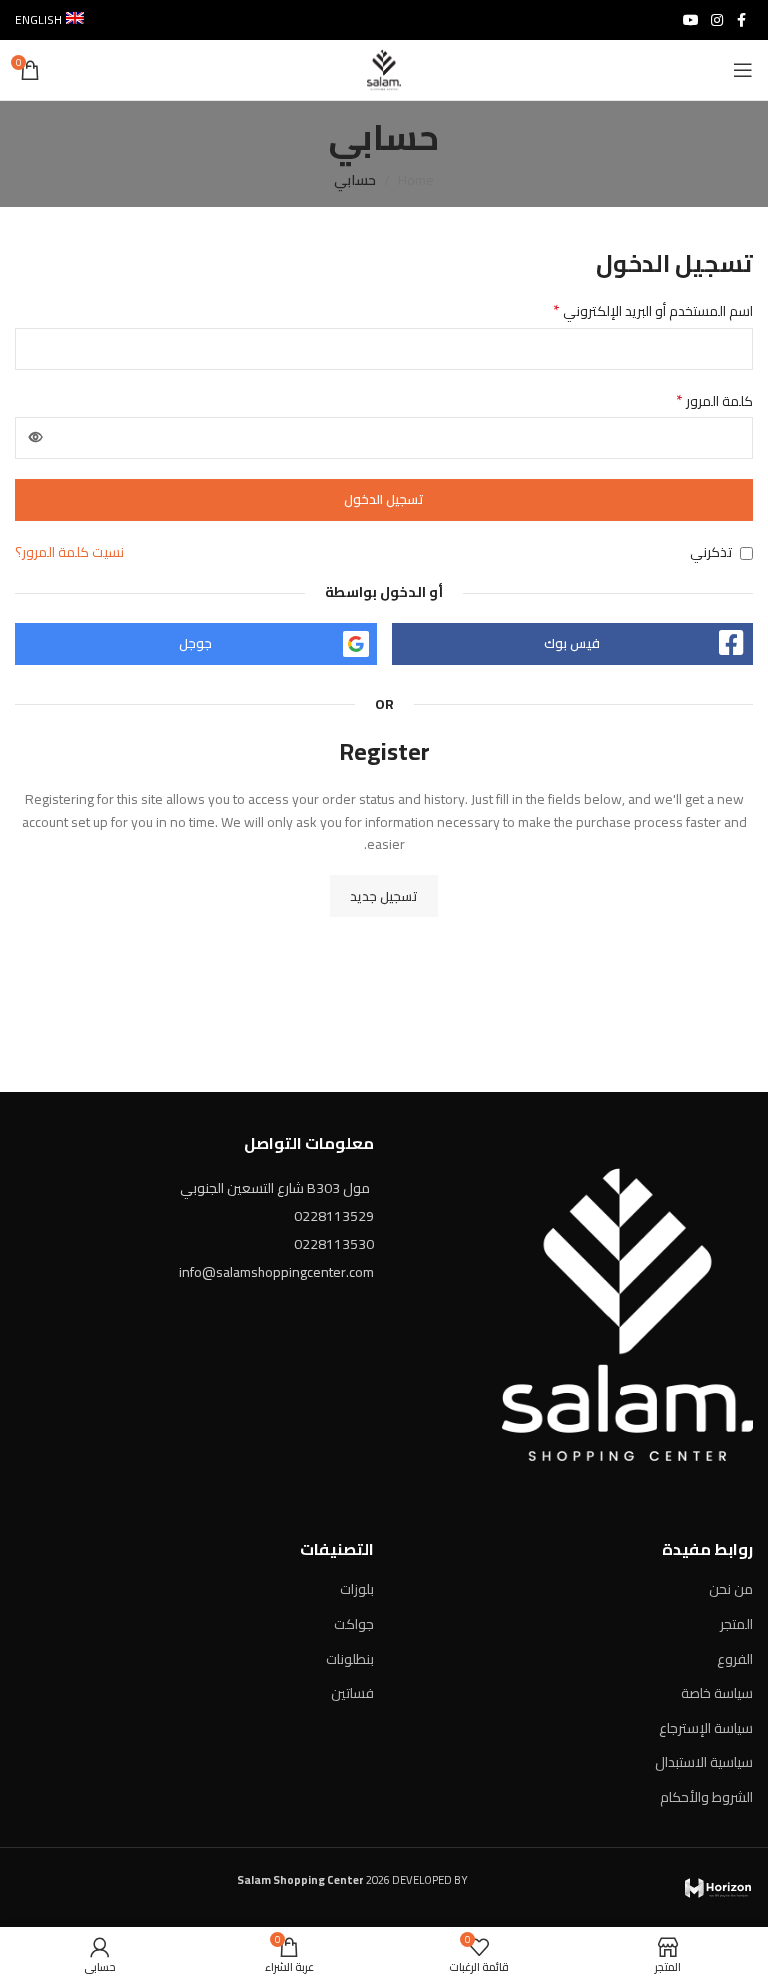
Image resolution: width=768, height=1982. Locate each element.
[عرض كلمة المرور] (36, 438)
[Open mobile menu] (743, 70)
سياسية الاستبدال (704, 1762)
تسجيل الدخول (384, 499)
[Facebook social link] (741, 20)
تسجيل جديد (384, 896)
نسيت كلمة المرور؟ (69, 552)
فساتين (352, 1693)
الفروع (735, 1659)
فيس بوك (572, 643)
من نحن (731, 1589)
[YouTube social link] (691, 20)
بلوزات (357, 1589)
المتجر (736, 1624)
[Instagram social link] (717, 20)
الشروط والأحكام (706, 1797)
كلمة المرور (714, 401)
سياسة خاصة (717, 1693)
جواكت (354, 1624)
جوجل (195, 643)
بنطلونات (350, 1659)
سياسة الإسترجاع (706, 1728)
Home (416, 180)
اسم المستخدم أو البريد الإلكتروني (653, 311)
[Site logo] (384, 69)
